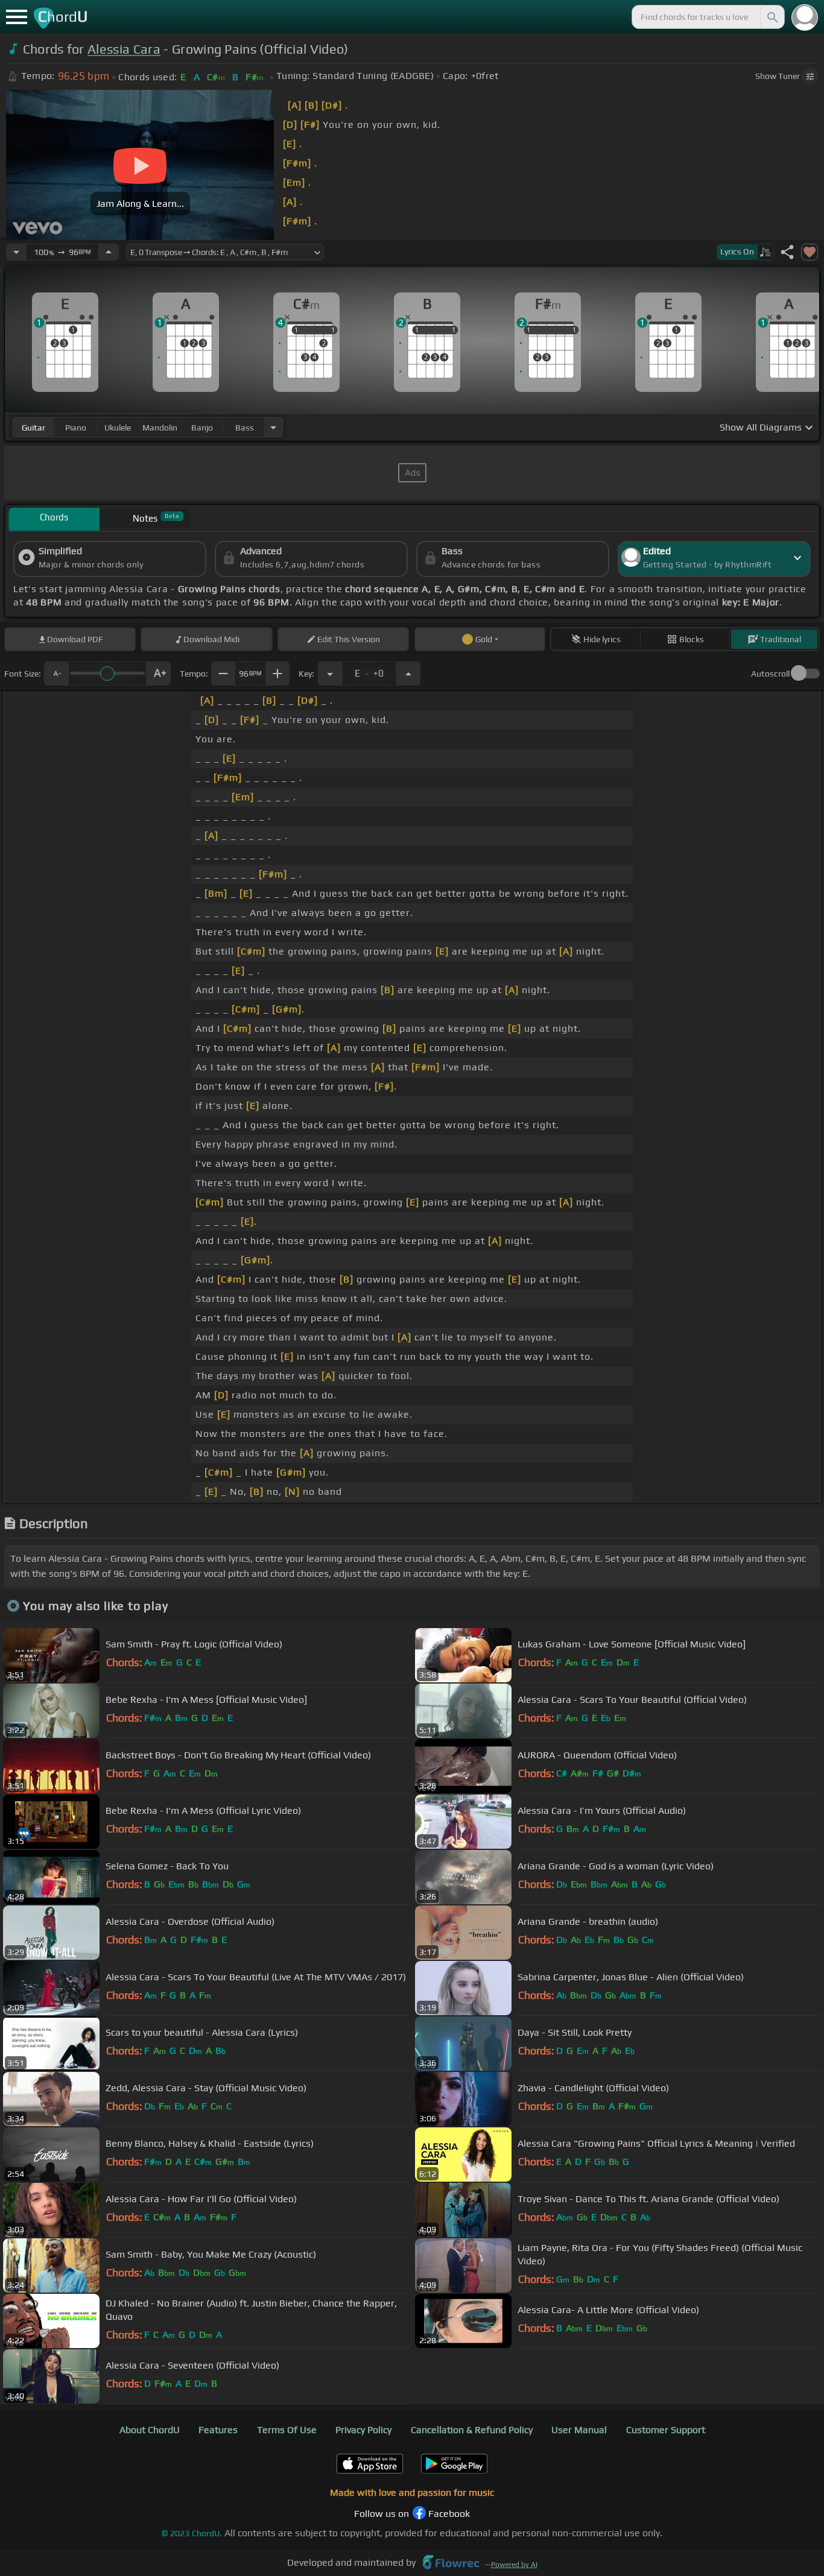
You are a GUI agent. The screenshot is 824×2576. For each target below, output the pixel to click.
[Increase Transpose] (408, 674)
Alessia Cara (124, 49)
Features (218, 2430)
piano (76, 428)
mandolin (160, 428)
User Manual (579, 2430)
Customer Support (666, 2430)
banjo (202, 428)
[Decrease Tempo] (16, 252)
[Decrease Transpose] (330, 674)
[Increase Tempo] (109, 252)
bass (245, 428)
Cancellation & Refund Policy (472, 2430)
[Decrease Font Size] (56, 674)
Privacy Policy (363, 2430)
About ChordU (150, 2430)
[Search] (772, 17)
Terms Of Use (287, 2430)
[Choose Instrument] (273, 427)
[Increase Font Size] (159, 674)
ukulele (118, 428)
